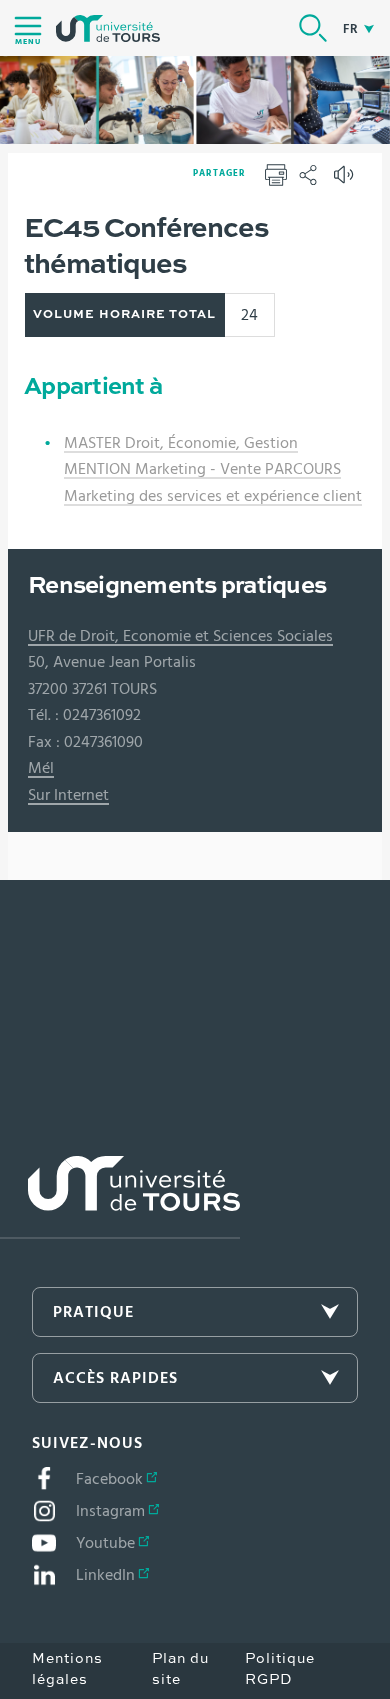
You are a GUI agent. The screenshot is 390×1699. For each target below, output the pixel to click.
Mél (41, 768)
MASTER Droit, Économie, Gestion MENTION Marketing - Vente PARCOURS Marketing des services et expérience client (213, 469)
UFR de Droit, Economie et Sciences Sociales (180, 636)
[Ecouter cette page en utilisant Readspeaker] (346, 181)
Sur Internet (68, 795)
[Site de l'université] (120, 1197)
